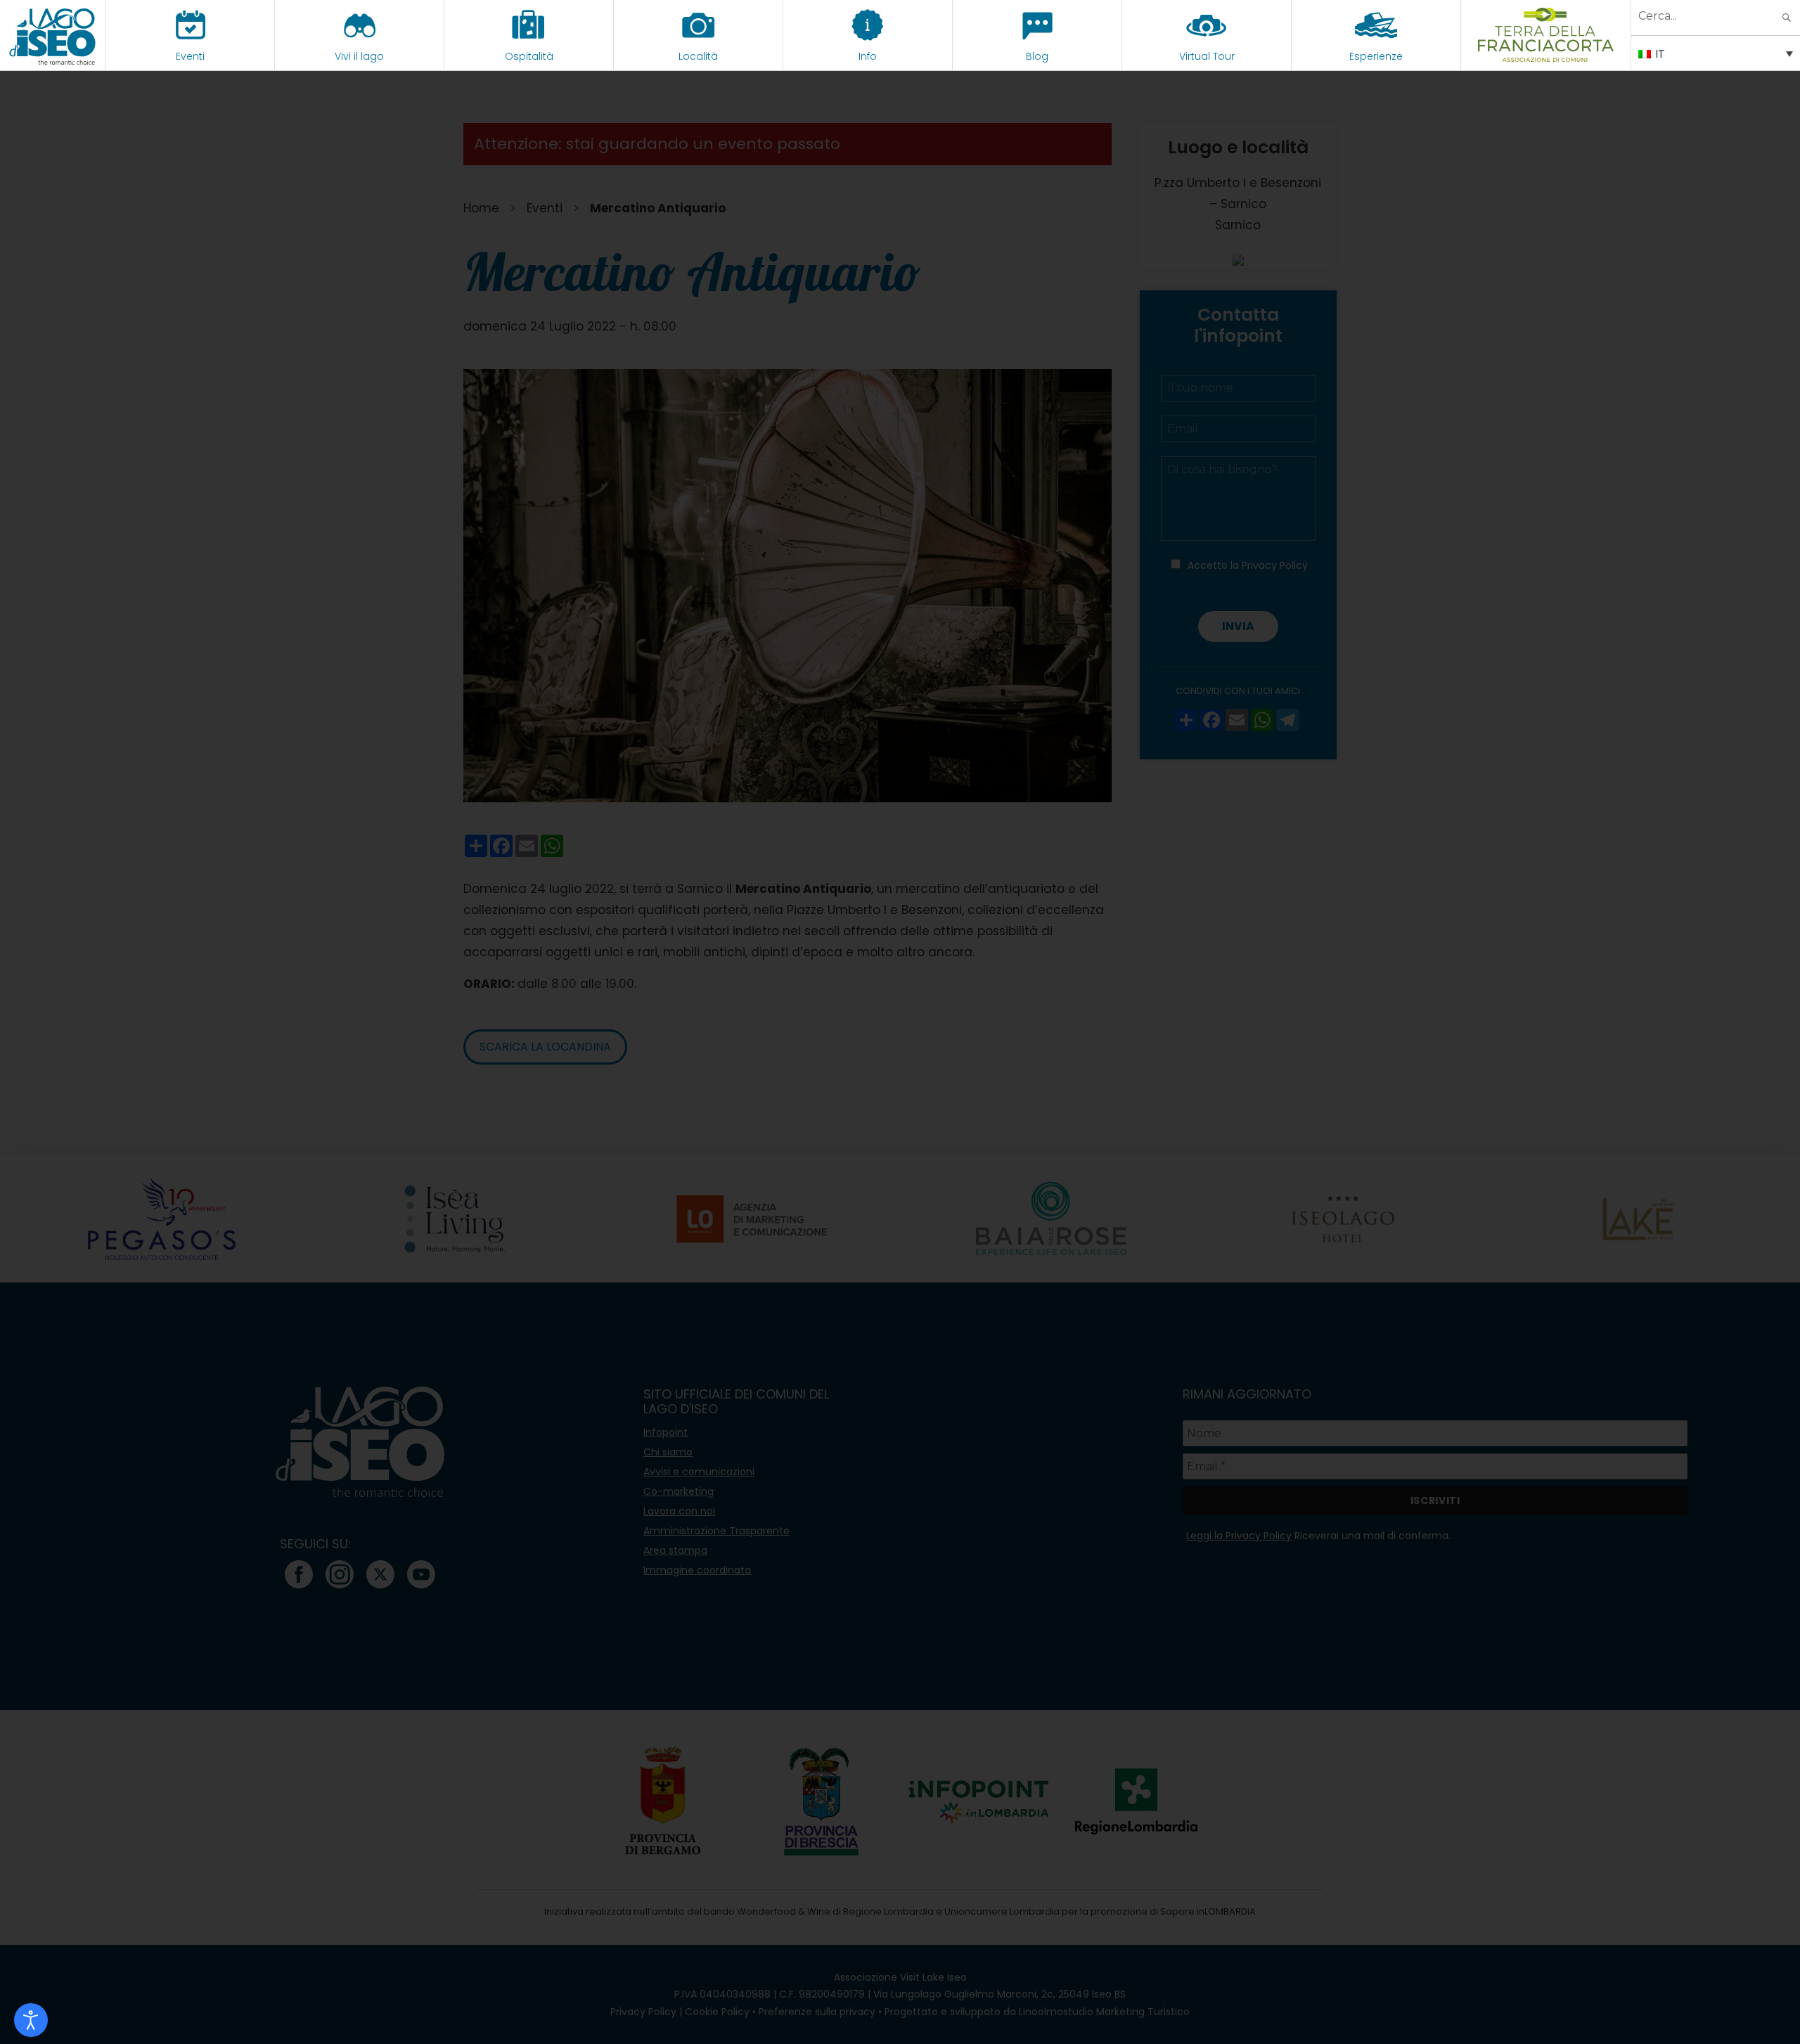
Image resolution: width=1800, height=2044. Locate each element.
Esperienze (1376, 56)
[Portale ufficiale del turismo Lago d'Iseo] (52, 35)
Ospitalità (529, 56)
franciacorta (1546, 56)
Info (868, 56)
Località (698, 56)
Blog (1037, 56)
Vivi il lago (359, 56)
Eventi (190, 56)
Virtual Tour (1207, 56)
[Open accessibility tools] (31, 2020)
